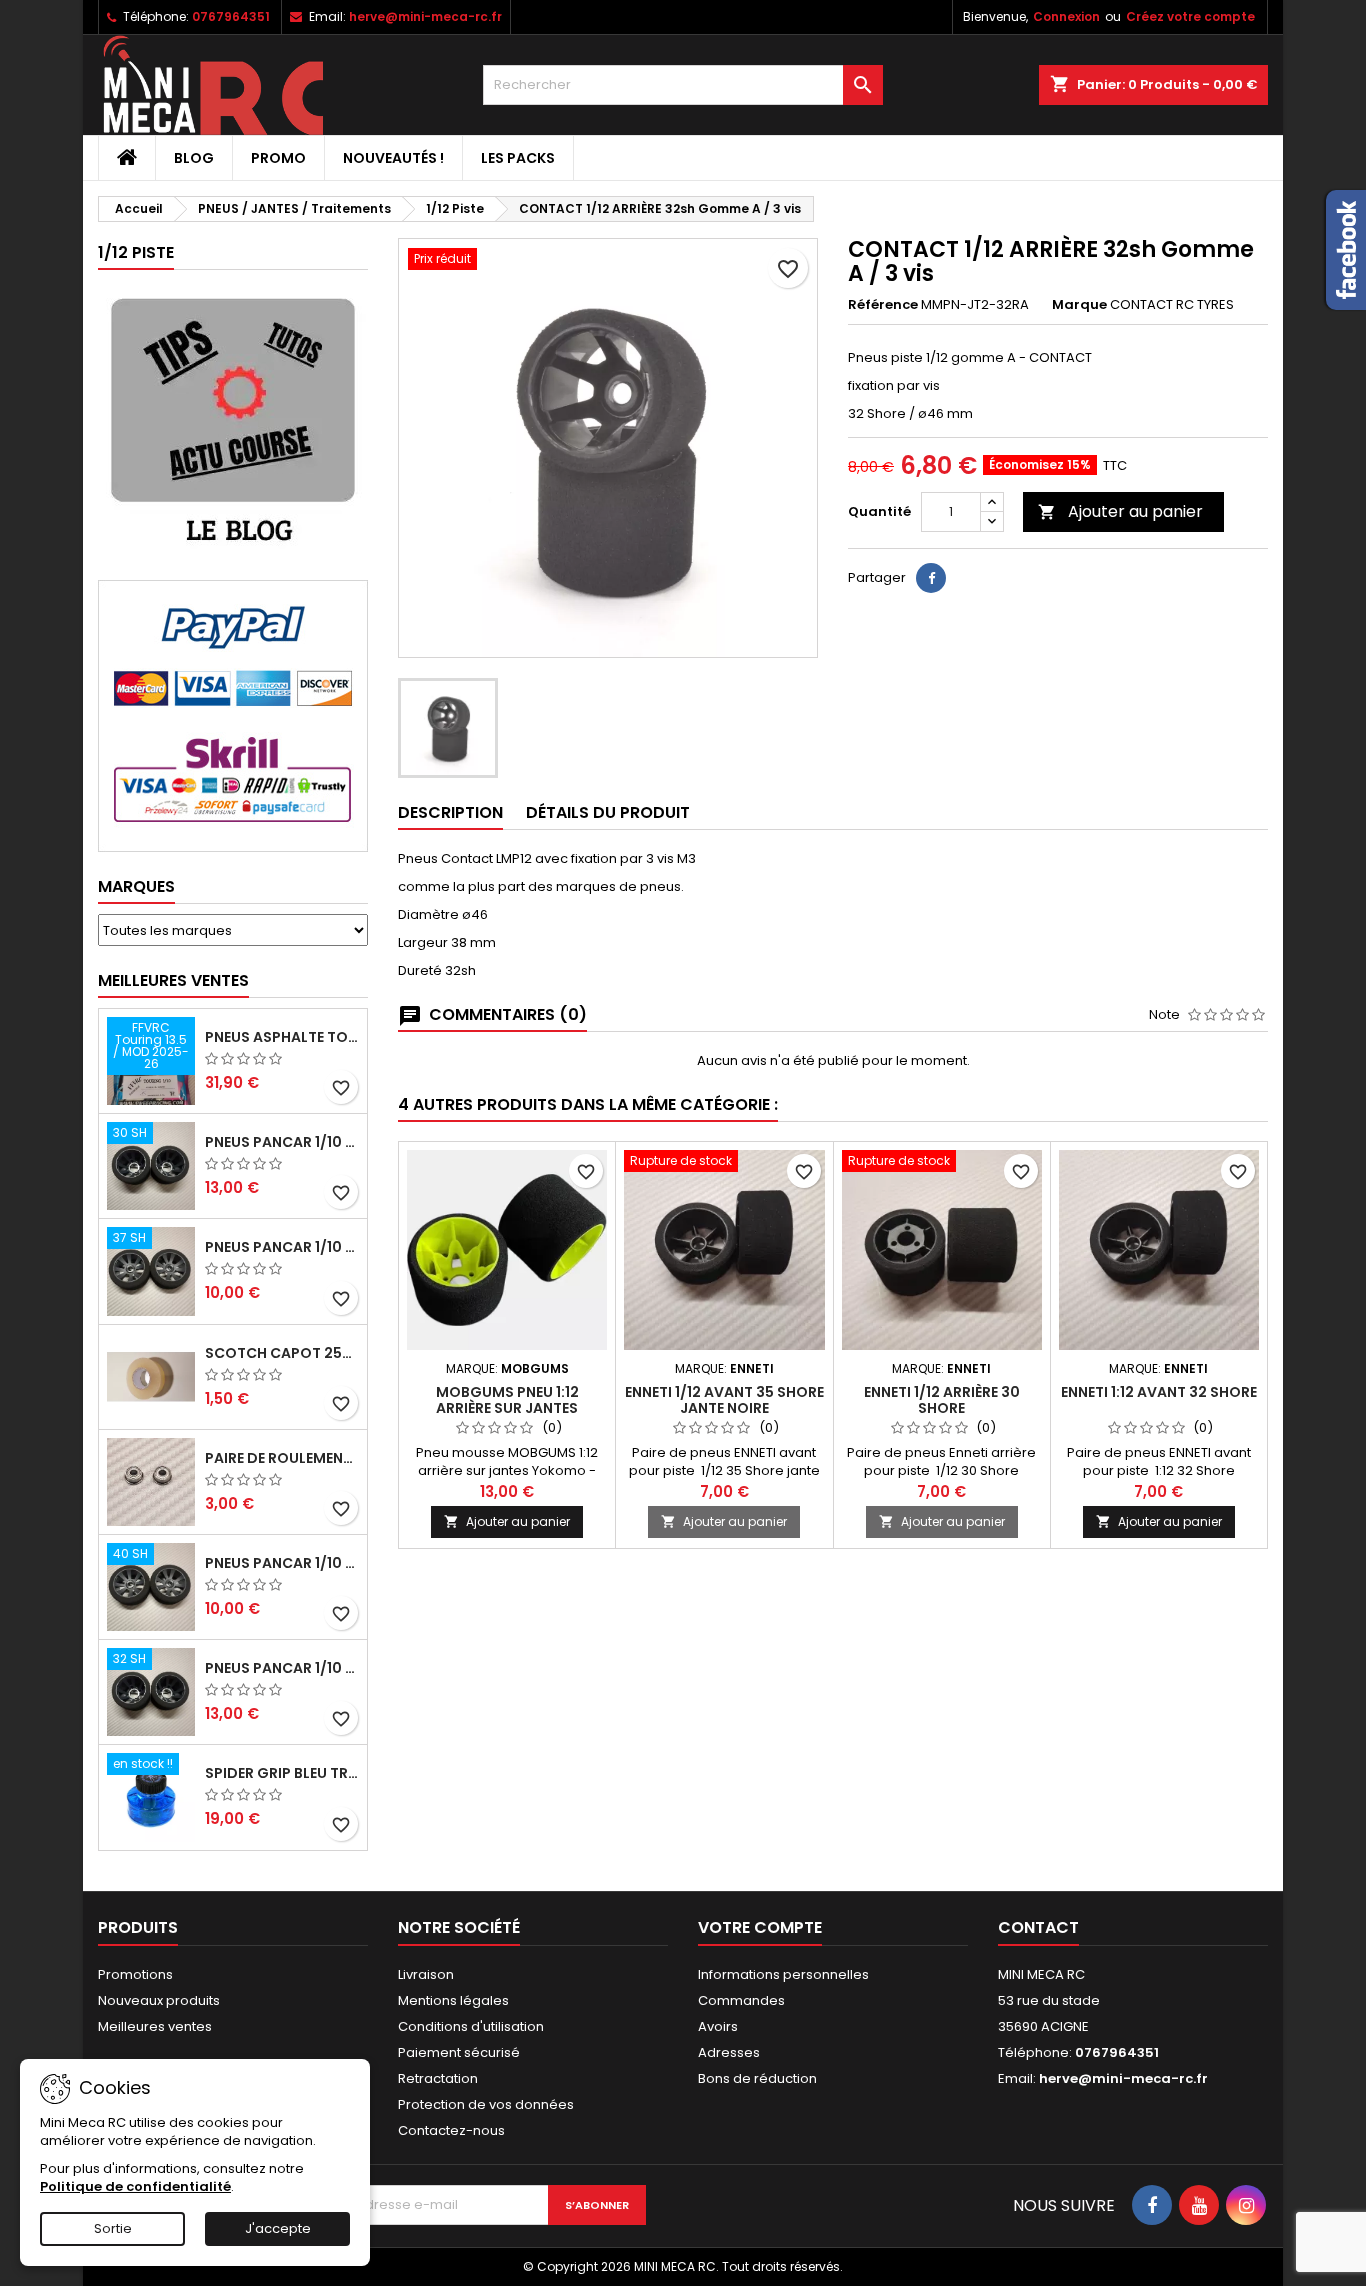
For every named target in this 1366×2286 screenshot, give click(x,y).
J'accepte (278, 2228)
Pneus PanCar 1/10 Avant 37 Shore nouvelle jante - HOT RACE (282, 1247)
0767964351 (231, 16)
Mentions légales (453, 2000)
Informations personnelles (783, 1974)
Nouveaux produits (159, 2000)
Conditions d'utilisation (471, 2026)
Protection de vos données (486, 2104)
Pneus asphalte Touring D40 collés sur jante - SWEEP (282, 1037)
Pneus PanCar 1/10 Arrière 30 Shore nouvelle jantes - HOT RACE (282, 1142)
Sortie (113, 2228)
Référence (883, 305)
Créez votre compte (1190, 16)
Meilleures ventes (155, 2026)
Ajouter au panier (1120, 511)
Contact (1038, 1927)
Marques (136, 886)
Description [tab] (450, 812)
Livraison (426, 1974)
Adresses (729, 2052)
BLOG (194, 158)
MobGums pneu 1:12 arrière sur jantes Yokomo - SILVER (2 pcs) (507, 1408)
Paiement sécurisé (459, 2052)
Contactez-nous (451, 2130)
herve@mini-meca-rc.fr (425, 16)
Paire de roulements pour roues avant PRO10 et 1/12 (282, 1458)
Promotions (135, 1974)
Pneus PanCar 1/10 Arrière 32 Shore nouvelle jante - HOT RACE (282, 1668)
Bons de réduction (757, 2078)
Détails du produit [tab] (608, 812)
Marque (1079, 305)
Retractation (438, 2078)
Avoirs (718, 2026)
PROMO (278, 158)
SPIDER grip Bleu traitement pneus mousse (282, 1773)
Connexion (1066, 16)
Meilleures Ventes (173, 980)
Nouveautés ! (393, 158)
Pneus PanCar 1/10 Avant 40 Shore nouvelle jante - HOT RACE (282, 1563)
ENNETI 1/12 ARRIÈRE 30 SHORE (942, 1400)
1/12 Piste (136, 252)
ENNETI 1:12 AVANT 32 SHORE (1159, 1392)
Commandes (741, 2000)
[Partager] (931, 578)
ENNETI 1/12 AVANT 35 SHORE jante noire (724, 1400)
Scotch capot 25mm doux (282, 1353)
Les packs (518, 158)
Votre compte (760, 1927)
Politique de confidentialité (135, 2186)
